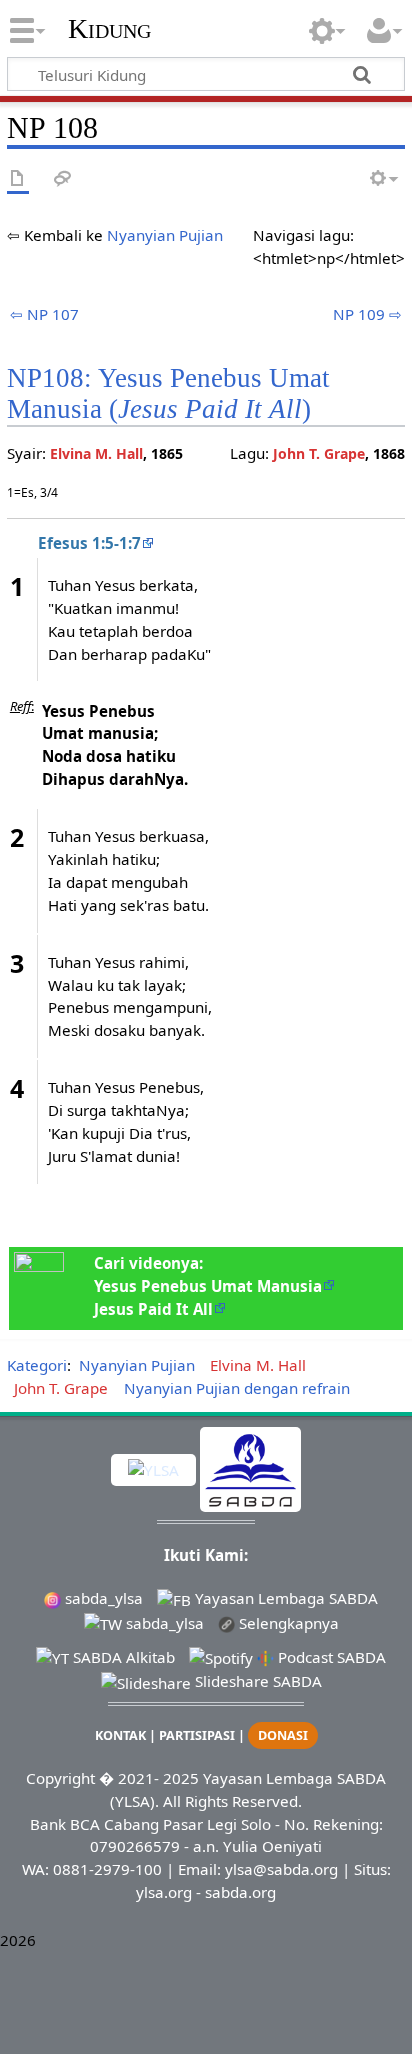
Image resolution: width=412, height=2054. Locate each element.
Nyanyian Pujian (165, 235)
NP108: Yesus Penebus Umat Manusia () (168, 393)
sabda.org (240, 1892)
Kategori (37, 1365)
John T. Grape (319, 453)
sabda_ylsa (102, 1598)
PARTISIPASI (197, 1735)
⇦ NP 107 (44, 314)
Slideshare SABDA (256, 1681)
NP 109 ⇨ (367, 314)
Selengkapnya (287, 1623)
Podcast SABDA (330, 1657)
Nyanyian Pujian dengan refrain (237, 1388)
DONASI (283, 1735)
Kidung (109, 29)
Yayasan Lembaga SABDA (284, 1598)
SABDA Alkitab (122, 1657)
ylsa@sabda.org (281, 1869)
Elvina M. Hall (96, 453)
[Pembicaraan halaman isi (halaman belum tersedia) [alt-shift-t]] (63, 179)
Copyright (60, 1778)
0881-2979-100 (107, 1869)
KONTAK (120, 1735)
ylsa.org (164, 1892)
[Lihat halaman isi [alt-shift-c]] (18, 179)
